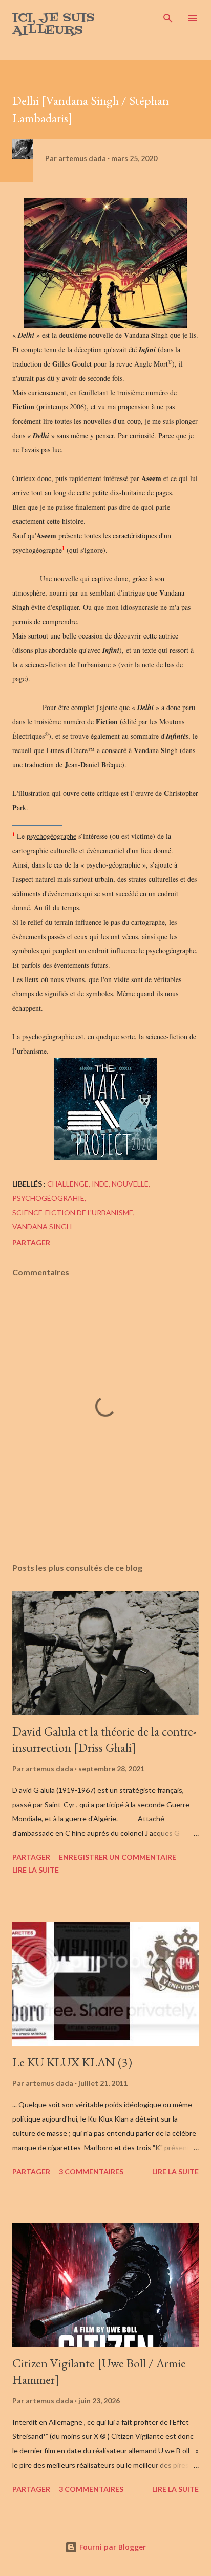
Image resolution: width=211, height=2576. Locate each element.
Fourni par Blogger (112, 2547)
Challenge (68, 1184)
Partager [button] (31, 1243)
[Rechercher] (168, 18)
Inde (100, 1184)
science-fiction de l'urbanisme (73, 1212)
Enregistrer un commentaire (118, 1857)
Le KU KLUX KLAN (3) (72, 2062)
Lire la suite (36, 1870)
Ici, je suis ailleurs (54, 24)
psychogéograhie (48, 1198)
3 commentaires (91, 2171)
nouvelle (130, 1184)
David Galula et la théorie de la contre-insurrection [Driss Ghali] (104, 1739)
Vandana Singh (42, 1227)
